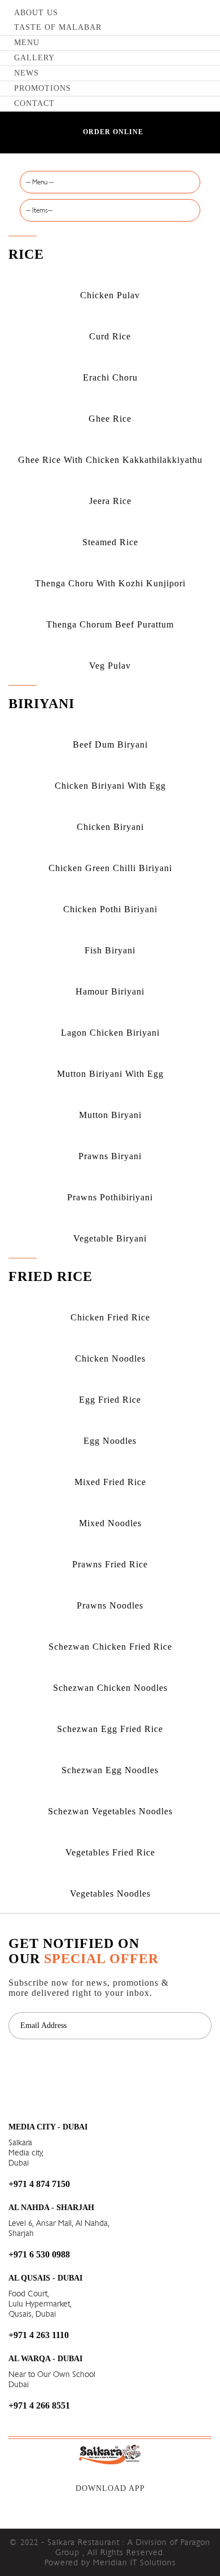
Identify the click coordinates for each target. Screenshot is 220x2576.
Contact (34, 103)
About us (36, 13)
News (27, 73)
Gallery (34, 58)
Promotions (43, 88)
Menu (27, 43)
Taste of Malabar (58, 27)
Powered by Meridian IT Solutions (110, 2562)
